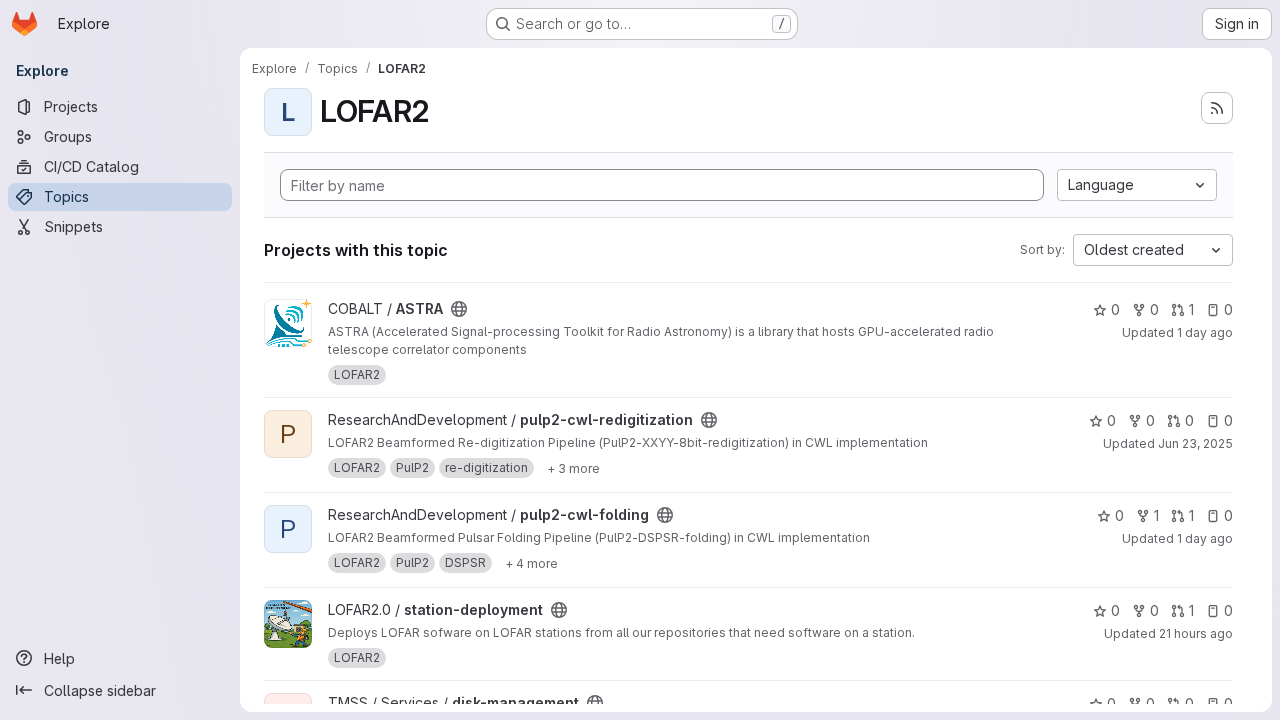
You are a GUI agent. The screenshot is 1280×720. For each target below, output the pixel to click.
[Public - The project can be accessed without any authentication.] (459, 309)
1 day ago (1205, 332)
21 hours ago (1196, 633)
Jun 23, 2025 (1195, 443)
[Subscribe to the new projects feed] (1217, 108)
